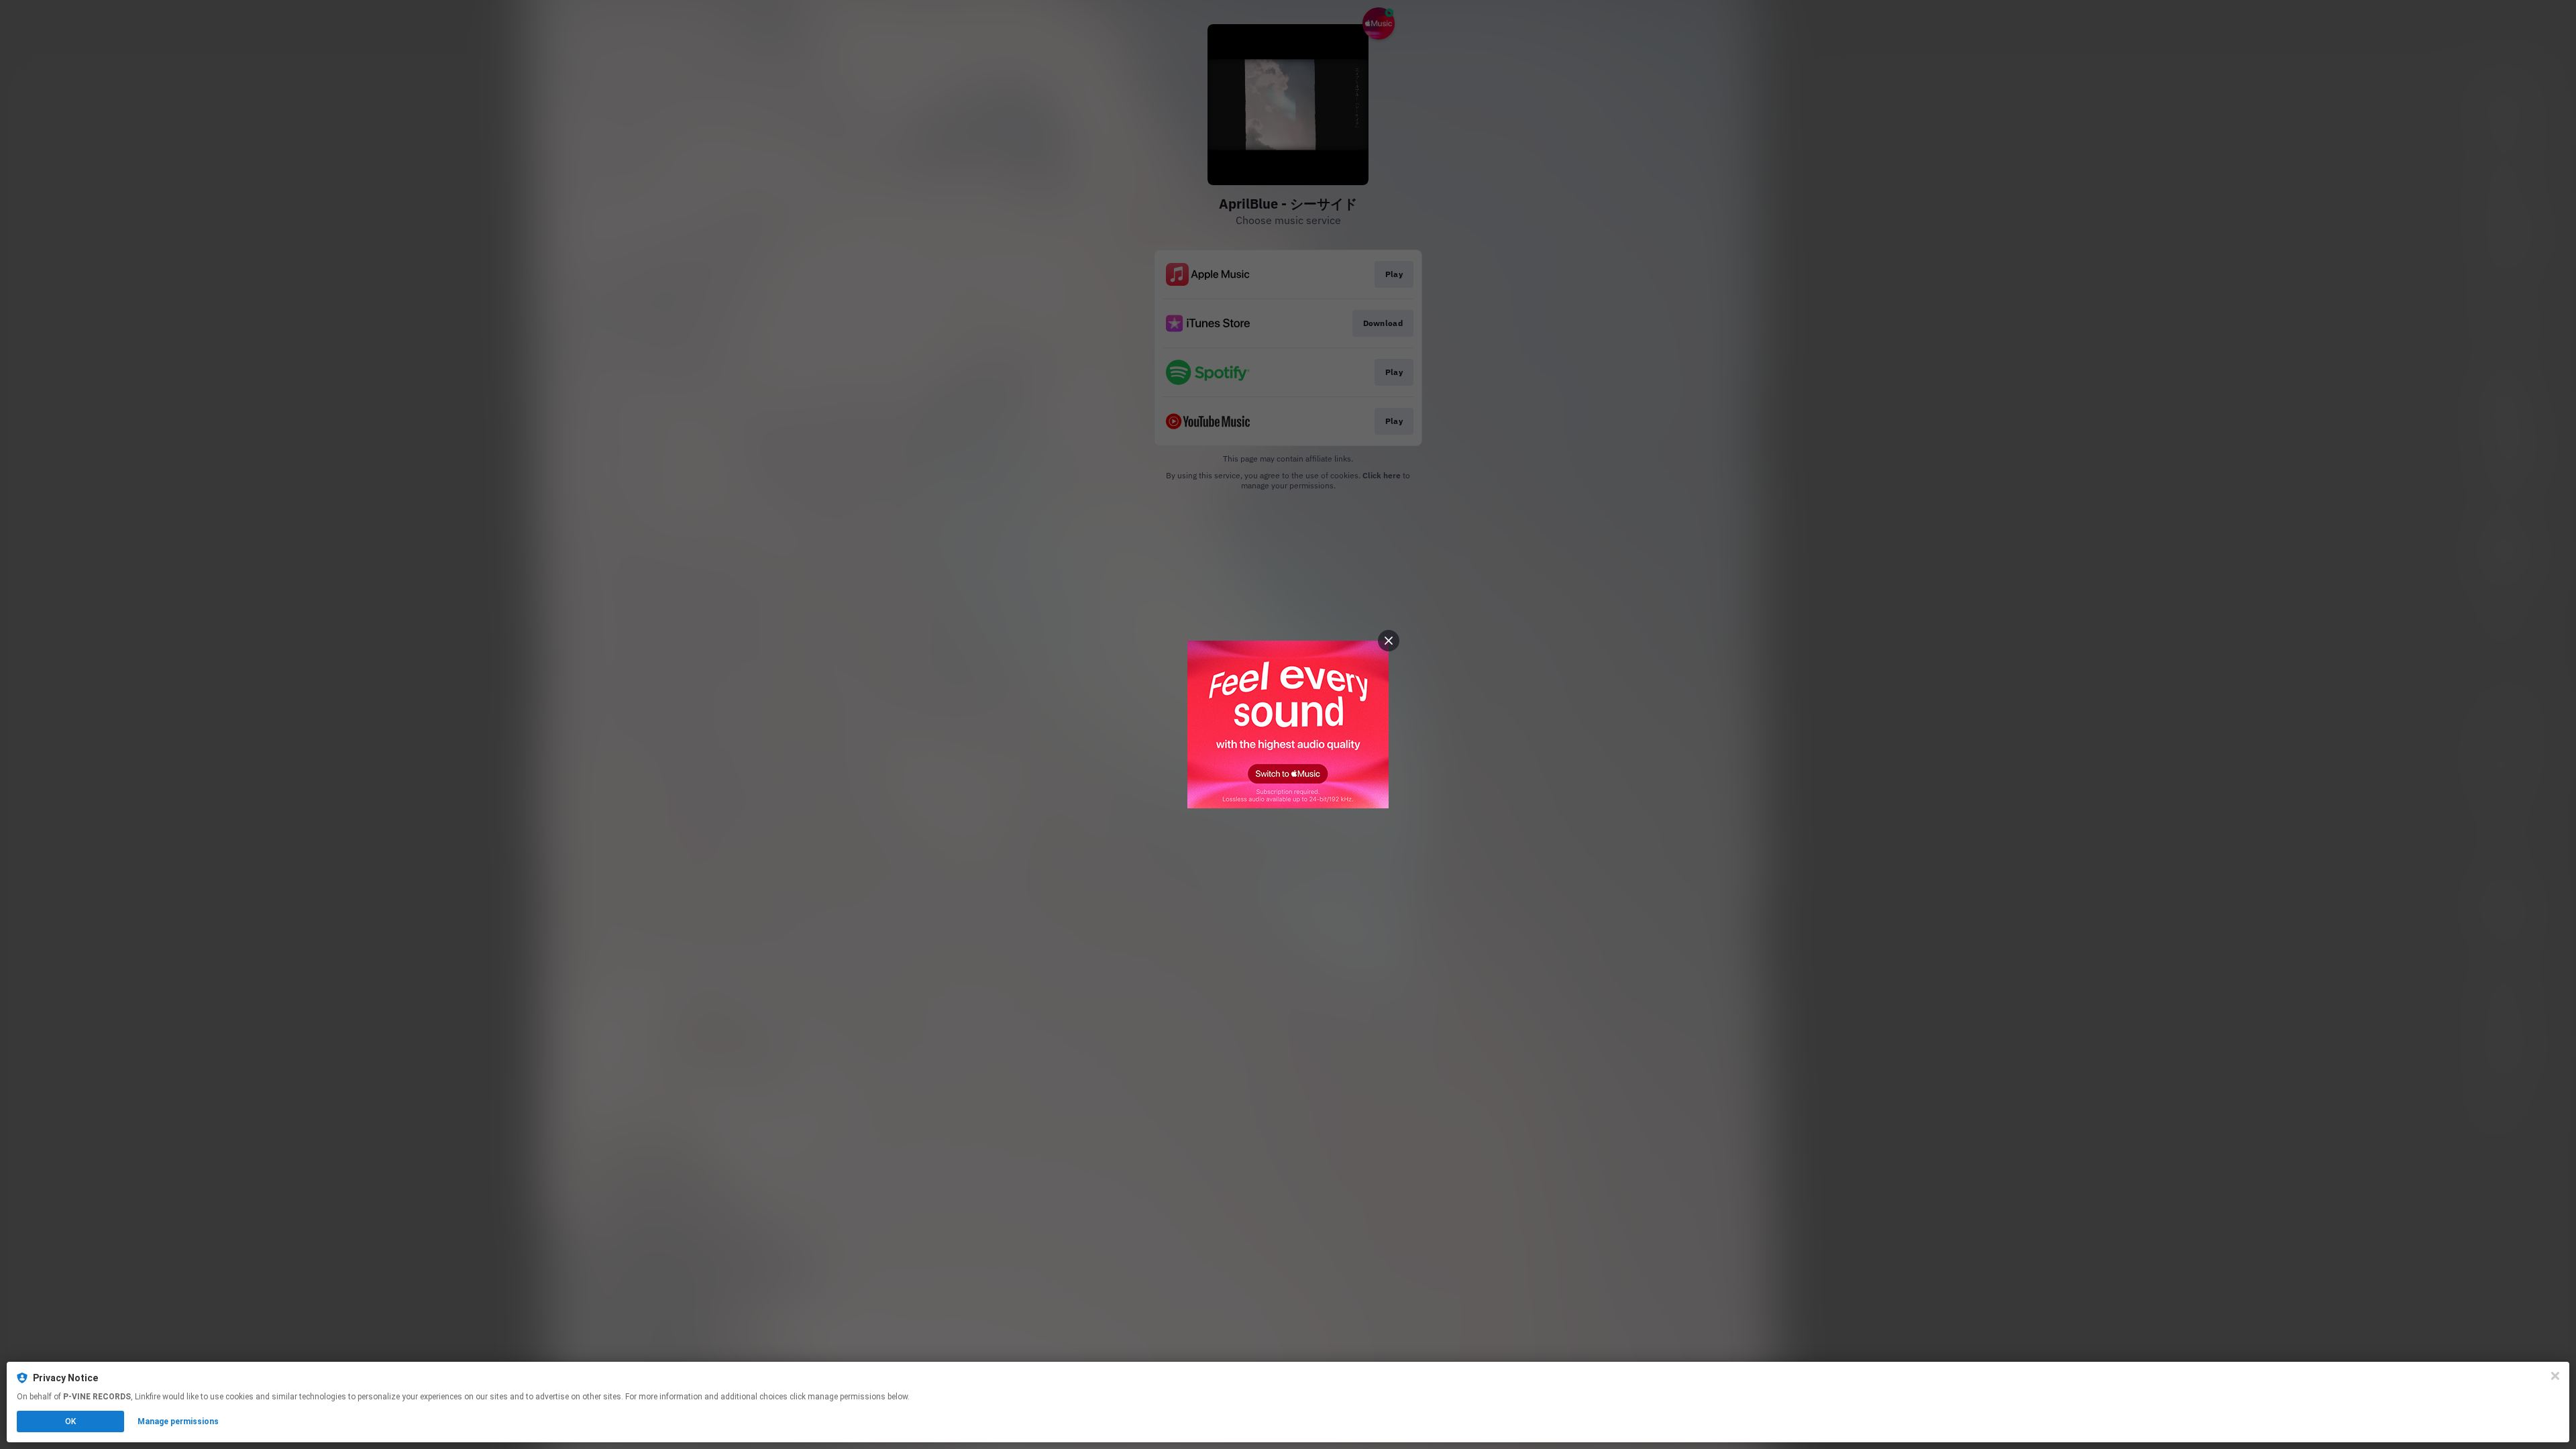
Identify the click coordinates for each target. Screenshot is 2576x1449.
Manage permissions (178, 1421)
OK (70, 1421)
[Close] (2555, 1376)
